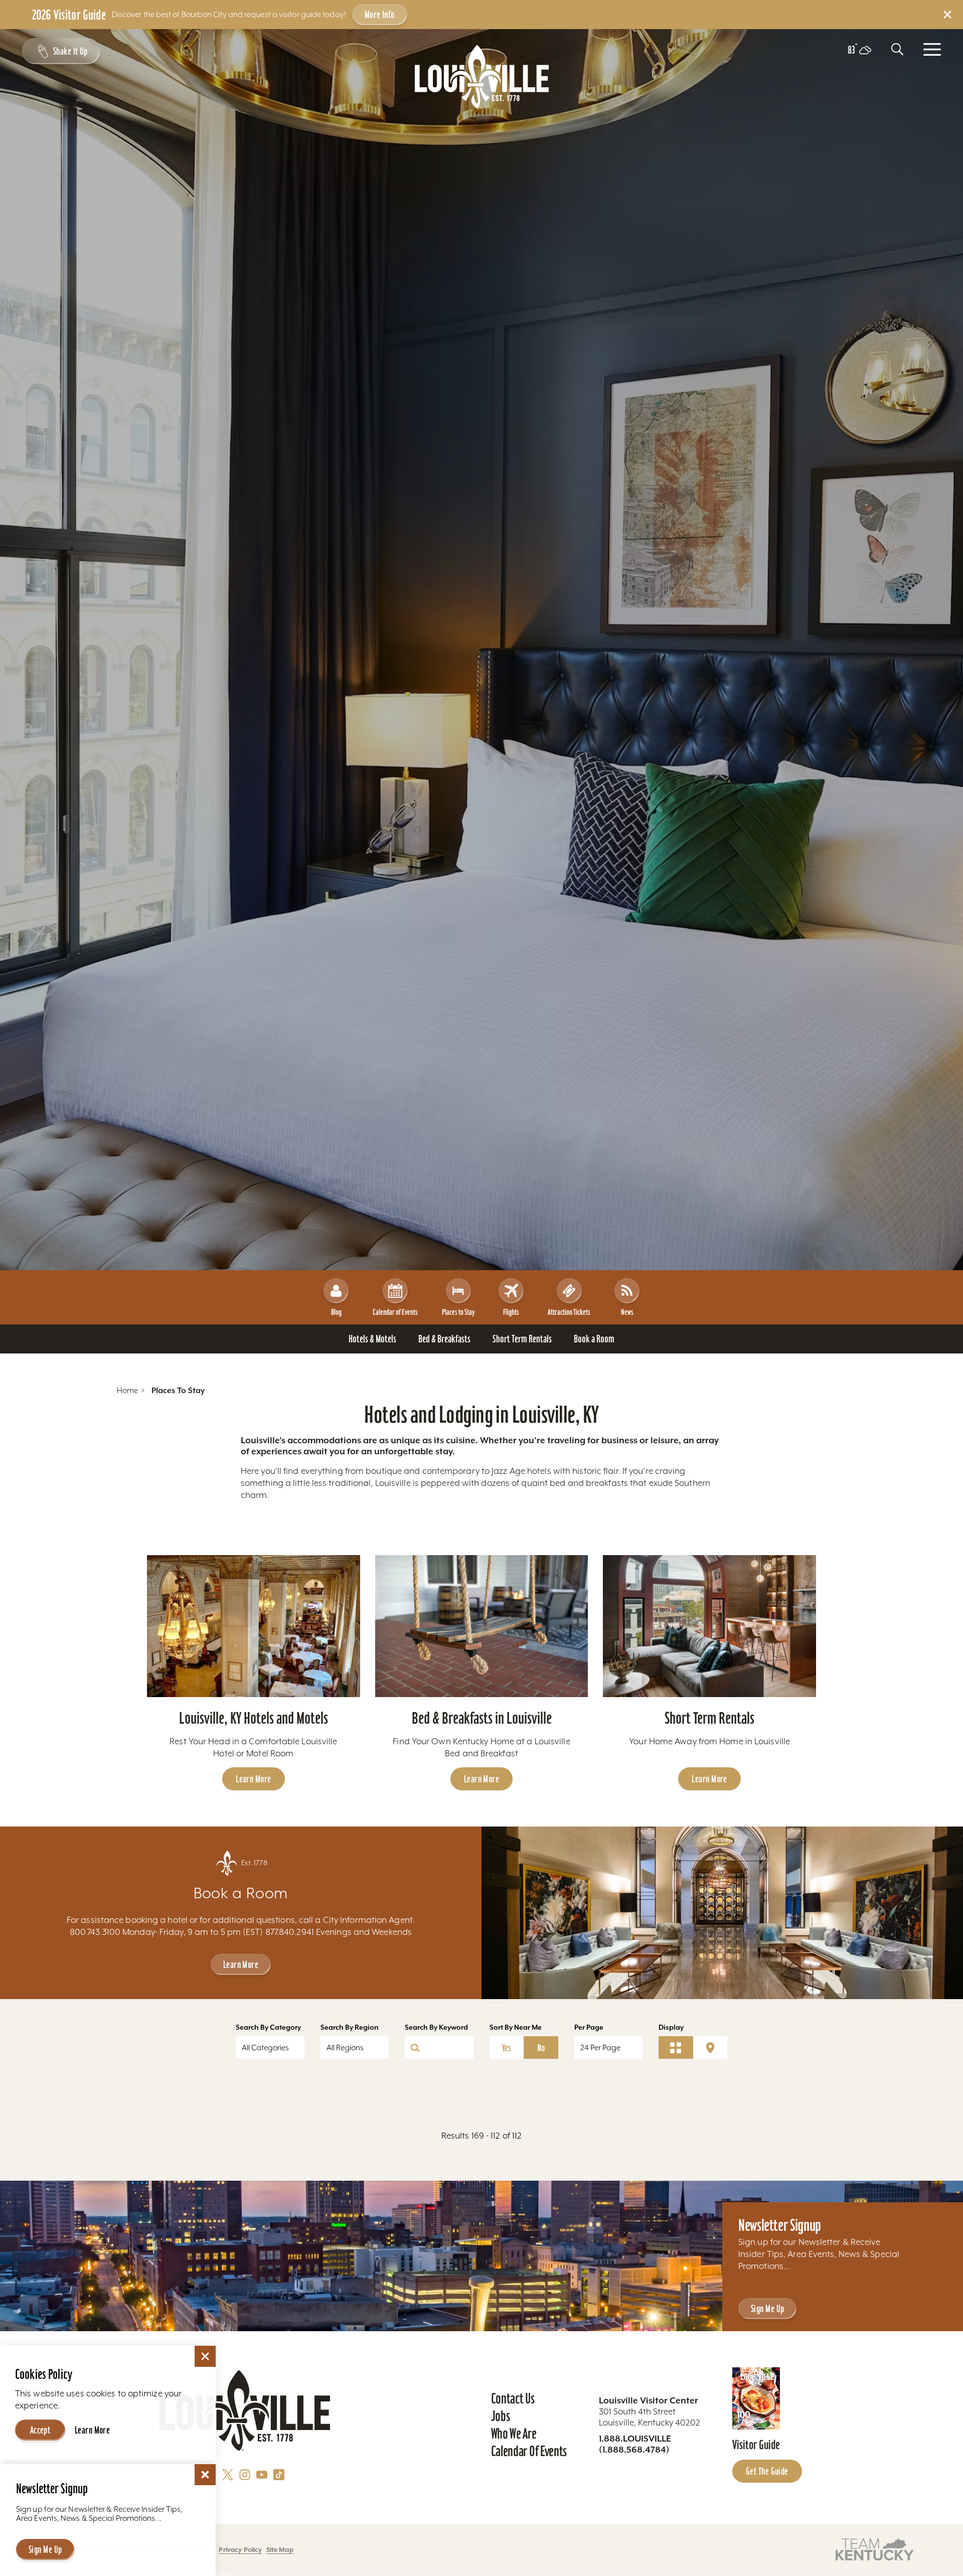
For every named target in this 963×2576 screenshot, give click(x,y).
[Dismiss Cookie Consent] (205, 2356)
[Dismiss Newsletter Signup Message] (205, 2475)
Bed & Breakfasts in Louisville (482, 1718)
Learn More (253, 1779)
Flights (511, 1312)
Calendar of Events (395, 1312)
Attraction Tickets (569, 1312)
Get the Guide (767, 2471)
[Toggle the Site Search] (897, 49)
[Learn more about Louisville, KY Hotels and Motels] (254, 1626)
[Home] (482, 77)
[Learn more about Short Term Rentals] (709, 1626)
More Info (380, 15)
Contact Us (513, 2398)
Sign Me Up (767, 2309)
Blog (336, 1312)
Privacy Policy (240, 2550)
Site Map (280, 2550)
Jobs (501, 2416)
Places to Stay (458, 1312)
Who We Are (514, 2434)
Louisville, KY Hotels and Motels (254, 1718)
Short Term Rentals (709, 1718)
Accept (40, 2430)
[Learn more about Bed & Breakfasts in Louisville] (482, 1626)
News (627, 1312)
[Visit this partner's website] (875, 2549)
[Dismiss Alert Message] (947, 15)
